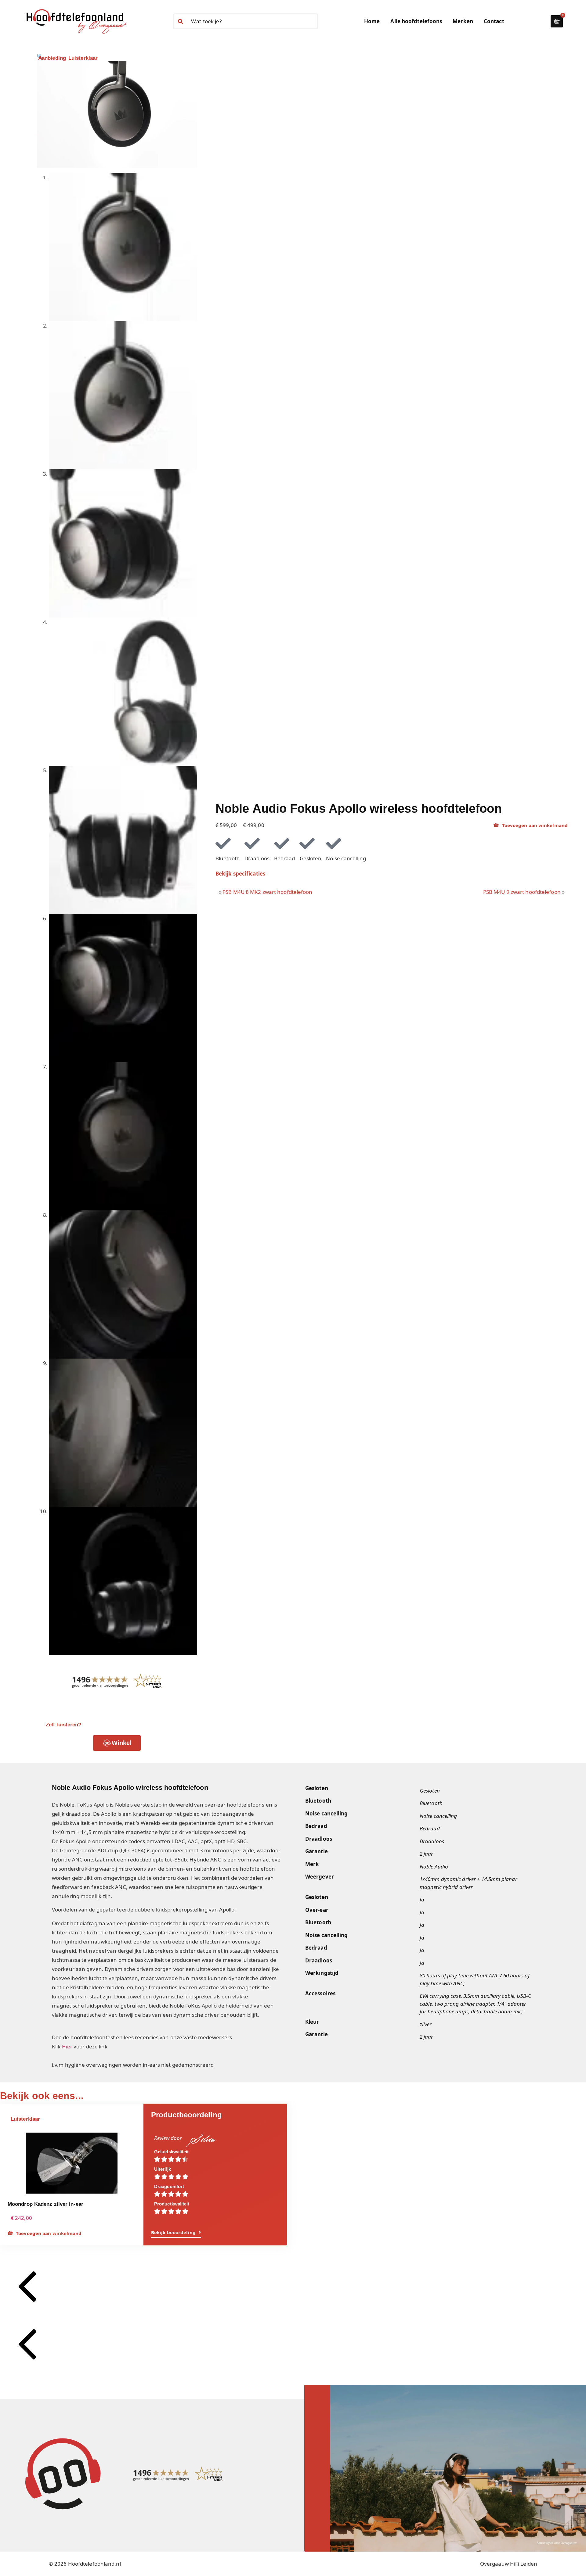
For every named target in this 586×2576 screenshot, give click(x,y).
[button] (201, 2140)
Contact (494, 21)
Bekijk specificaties (240, 874)
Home (372, 21)
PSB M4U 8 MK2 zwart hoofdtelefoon (267, 892)
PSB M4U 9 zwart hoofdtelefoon (522, 892)
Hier (67, 2046)
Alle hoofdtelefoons (416, 21)
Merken (463, 21)
